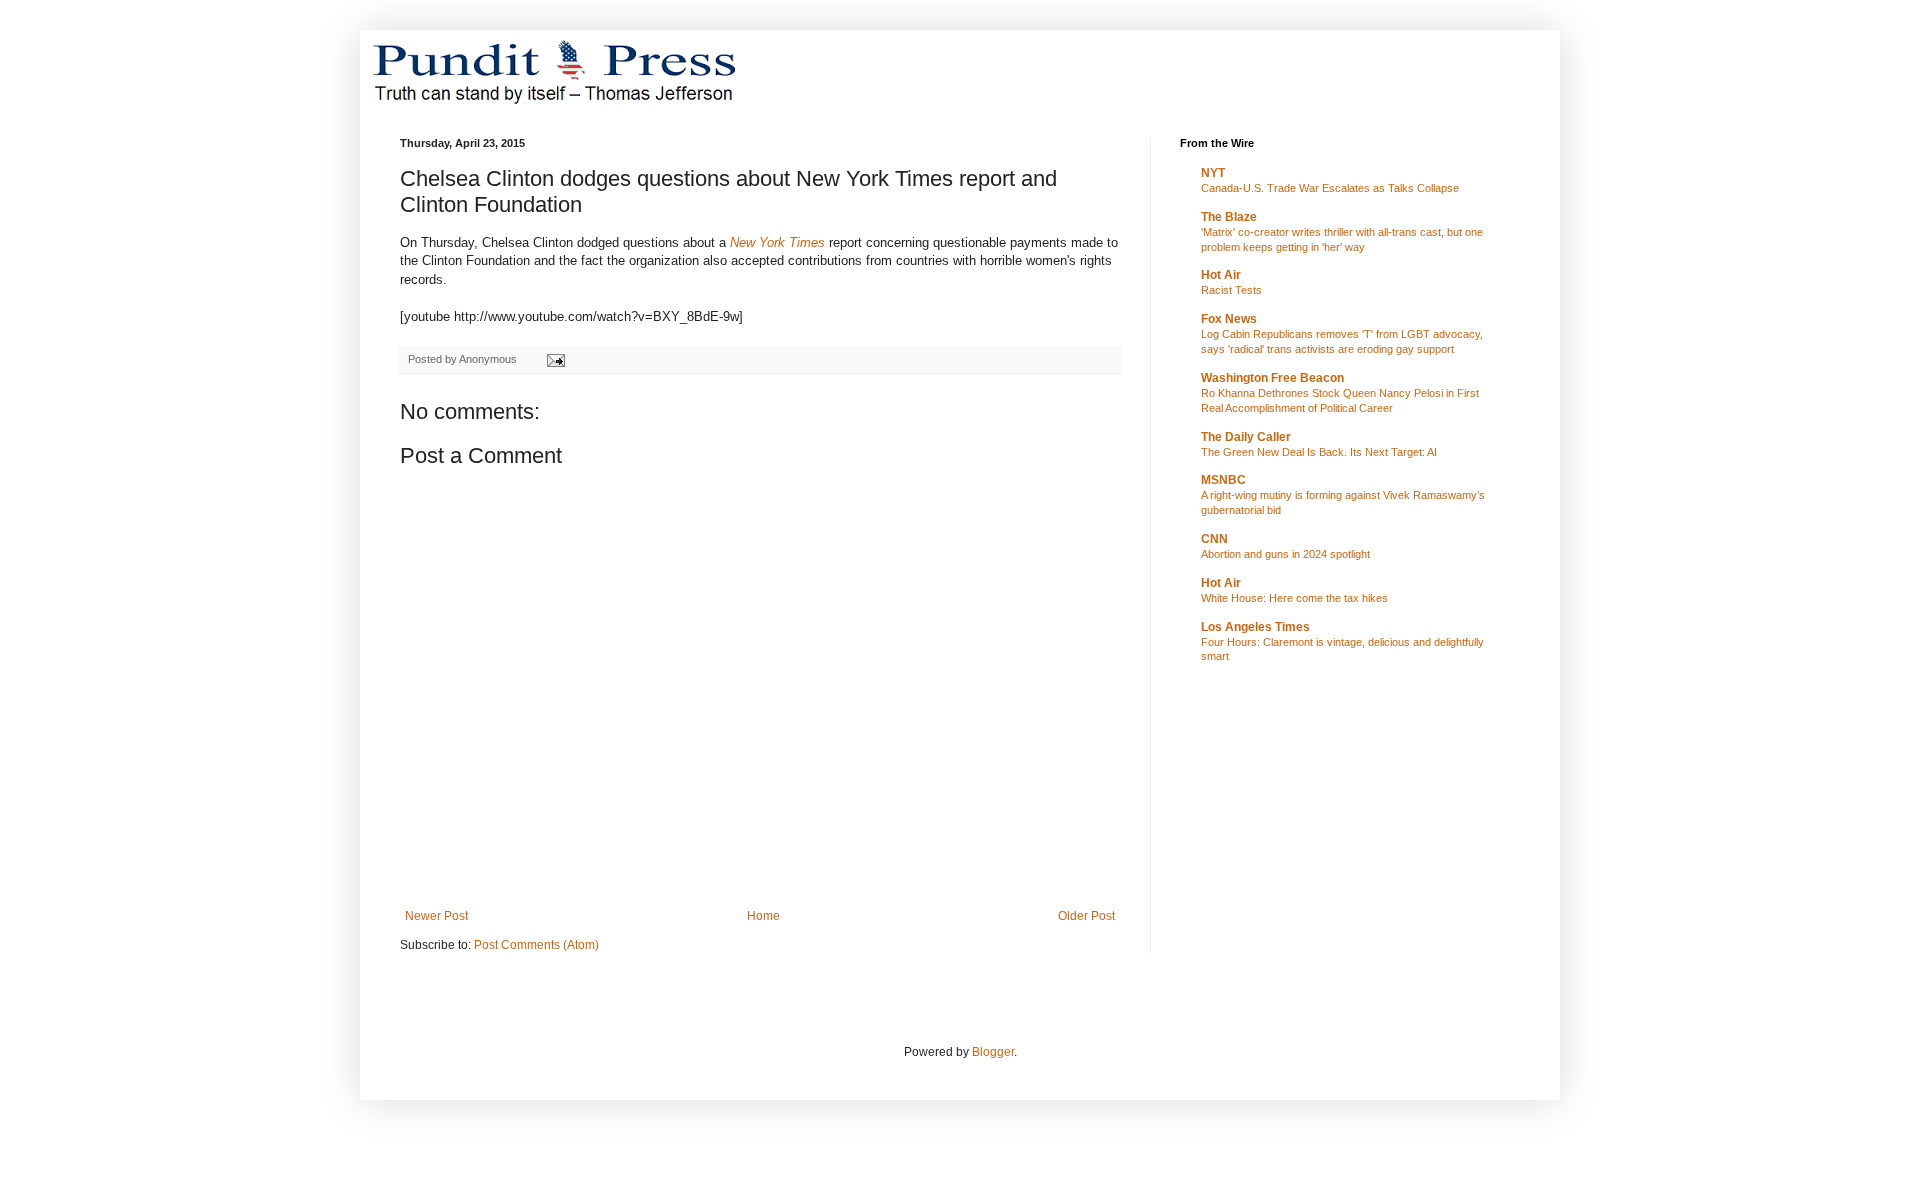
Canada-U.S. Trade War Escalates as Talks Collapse (1330, 188)
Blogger (993, 1052)
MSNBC (1223, 480)
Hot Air (1221, 275)
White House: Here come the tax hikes (1294, 598)
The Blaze (1229, 217)
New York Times (777, 242)
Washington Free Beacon (1272, 378)
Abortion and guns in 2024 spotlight (1285, 554)
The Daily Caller (1246, 437)
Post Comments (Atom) (536, 945)
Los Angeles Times (1255, 627)
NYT (1213, 173)
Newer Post (436, 916)
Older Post (1086, 916)
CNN (1214, 539)
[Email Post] (555, 359)
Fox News (1229, 319)
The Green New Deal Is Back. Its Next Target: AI (1319, 452)
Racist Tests (1231, 290)
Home (763, 916)
